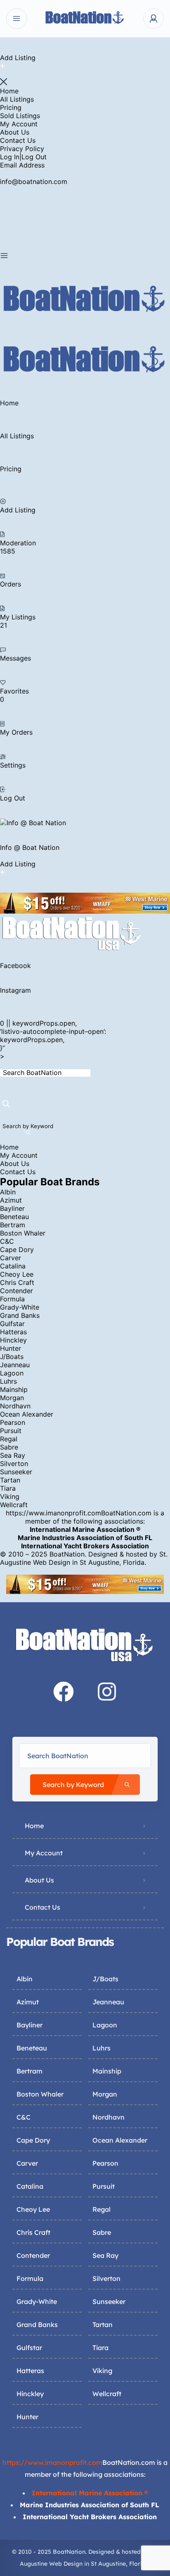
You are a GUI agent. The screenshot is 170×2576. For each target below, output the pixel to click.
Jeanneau (15, 1365)
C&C (7, 1241)
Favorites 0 (14, 695)
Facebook (15, 966)
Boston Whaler (23, 1233)
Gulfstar (12, 1324)
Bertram (13, 1225)
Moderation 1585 (18, 547)
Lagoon (12, 1373)
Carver (11, 1258)
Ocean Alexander (27, 1414)
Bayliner (12, 1208)
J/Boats (12, 1357)
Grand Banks (20, 1315)
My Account (19, 124)
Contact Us (18, 140)
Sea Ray (13, 1455)
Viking (10, 1496)
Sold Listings (20, 116)
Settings (13, 765)
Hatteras (13, 1332)
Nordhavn (15, 1406)
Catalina (13, 1266)
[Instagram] (107, 1692)
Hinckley (13, 1340)
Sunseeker (16, 1472)
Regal (9, 1439)
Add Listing (18, 510)
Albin (8, 1192)
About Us (15, 132)
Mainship (14, 1389)
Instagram (15, 990)
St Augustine (99, 1562)
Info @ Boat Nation (30, 847)
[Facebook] (64, 1692)
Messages (15, 658)
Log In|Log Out (23, 157)
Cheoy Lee (17, 1274)
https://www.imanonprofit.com (53, 1513)
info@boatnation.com (34, 182)
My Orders (16, 732)
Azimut (11, 1200)
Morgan (12, 1398)
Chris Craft (17, 1282)
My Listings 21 (18, 621)
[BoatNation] (85, 19)
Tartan (10, 1480)
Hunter (11, 1348)
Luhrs (8, 1381)
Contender (17, 1291)
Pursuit (11, 1431)
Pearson (13, 1422)
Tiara (8, 1488)
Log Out (13, 798)
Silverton (14, 1464)
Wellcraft (14, 1505)
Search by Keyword (28, 1126)
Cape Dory (17, 1250)
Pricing (11, 107)
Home (9, 91)
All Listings (17, 99)
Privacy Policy (22, 149)
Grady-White (20, 1307)
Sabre (9, 1447)
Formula (12, 1299)
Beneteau (14, 1217)
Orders (11, 584)
